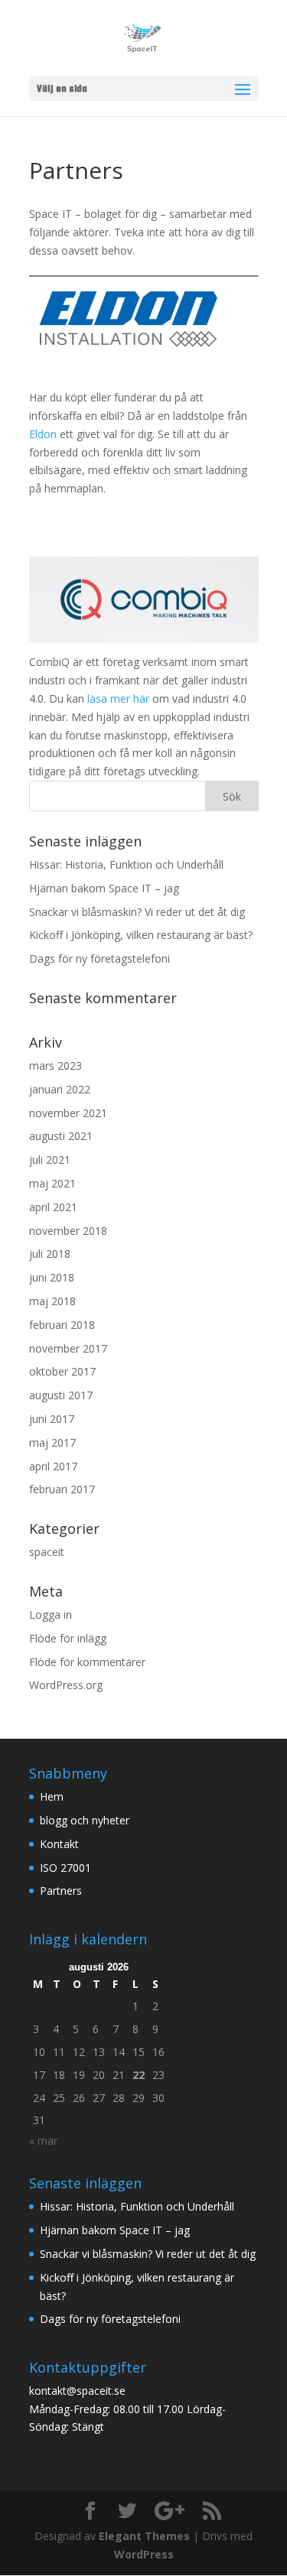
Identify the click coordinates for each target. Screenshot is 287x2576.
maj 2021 (52, 1183)
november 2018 (68, 1231)
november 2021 (68, 1113)
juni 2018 (52, 1277)
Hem (52, 1796)
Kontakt (59, 1844)
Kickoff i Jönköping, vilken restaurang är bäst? (141, 935)
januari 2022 (60, 1089)
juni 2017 (52, 1419)
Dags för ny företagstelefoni (99, 958)
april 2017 (53, 1466)
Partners (61, 1891)
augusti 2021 (61, 1136)
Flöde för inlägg (68, 1638)
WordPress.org (66, 1685)
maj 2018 (52, 1301)
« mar (43, 2141)
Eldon (43, 434)
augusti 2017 (61, 1395)
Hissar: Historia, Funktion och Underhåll (126, 864)
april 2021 (53, 1207)
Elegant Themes (144, 2536)
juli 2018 (50, 1254)
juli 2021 (50, 1160)
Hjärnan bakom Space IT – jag (104, 888)
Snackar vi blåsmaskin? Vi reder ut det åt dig (137, 912)
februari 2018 (62, 1325)
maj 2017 (52, 1442)
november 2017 (68, 1348)
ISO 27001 (65, 1868)
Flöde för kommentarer (87, 1662)
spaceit (47, 1552)
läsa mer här (117, 698)
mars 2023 (55, 1065)
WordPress (144, 2554)
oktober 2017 (62, 1371)
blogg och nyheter (85, 1820)
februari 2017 (62, 1489)
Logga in (51, 1614)
